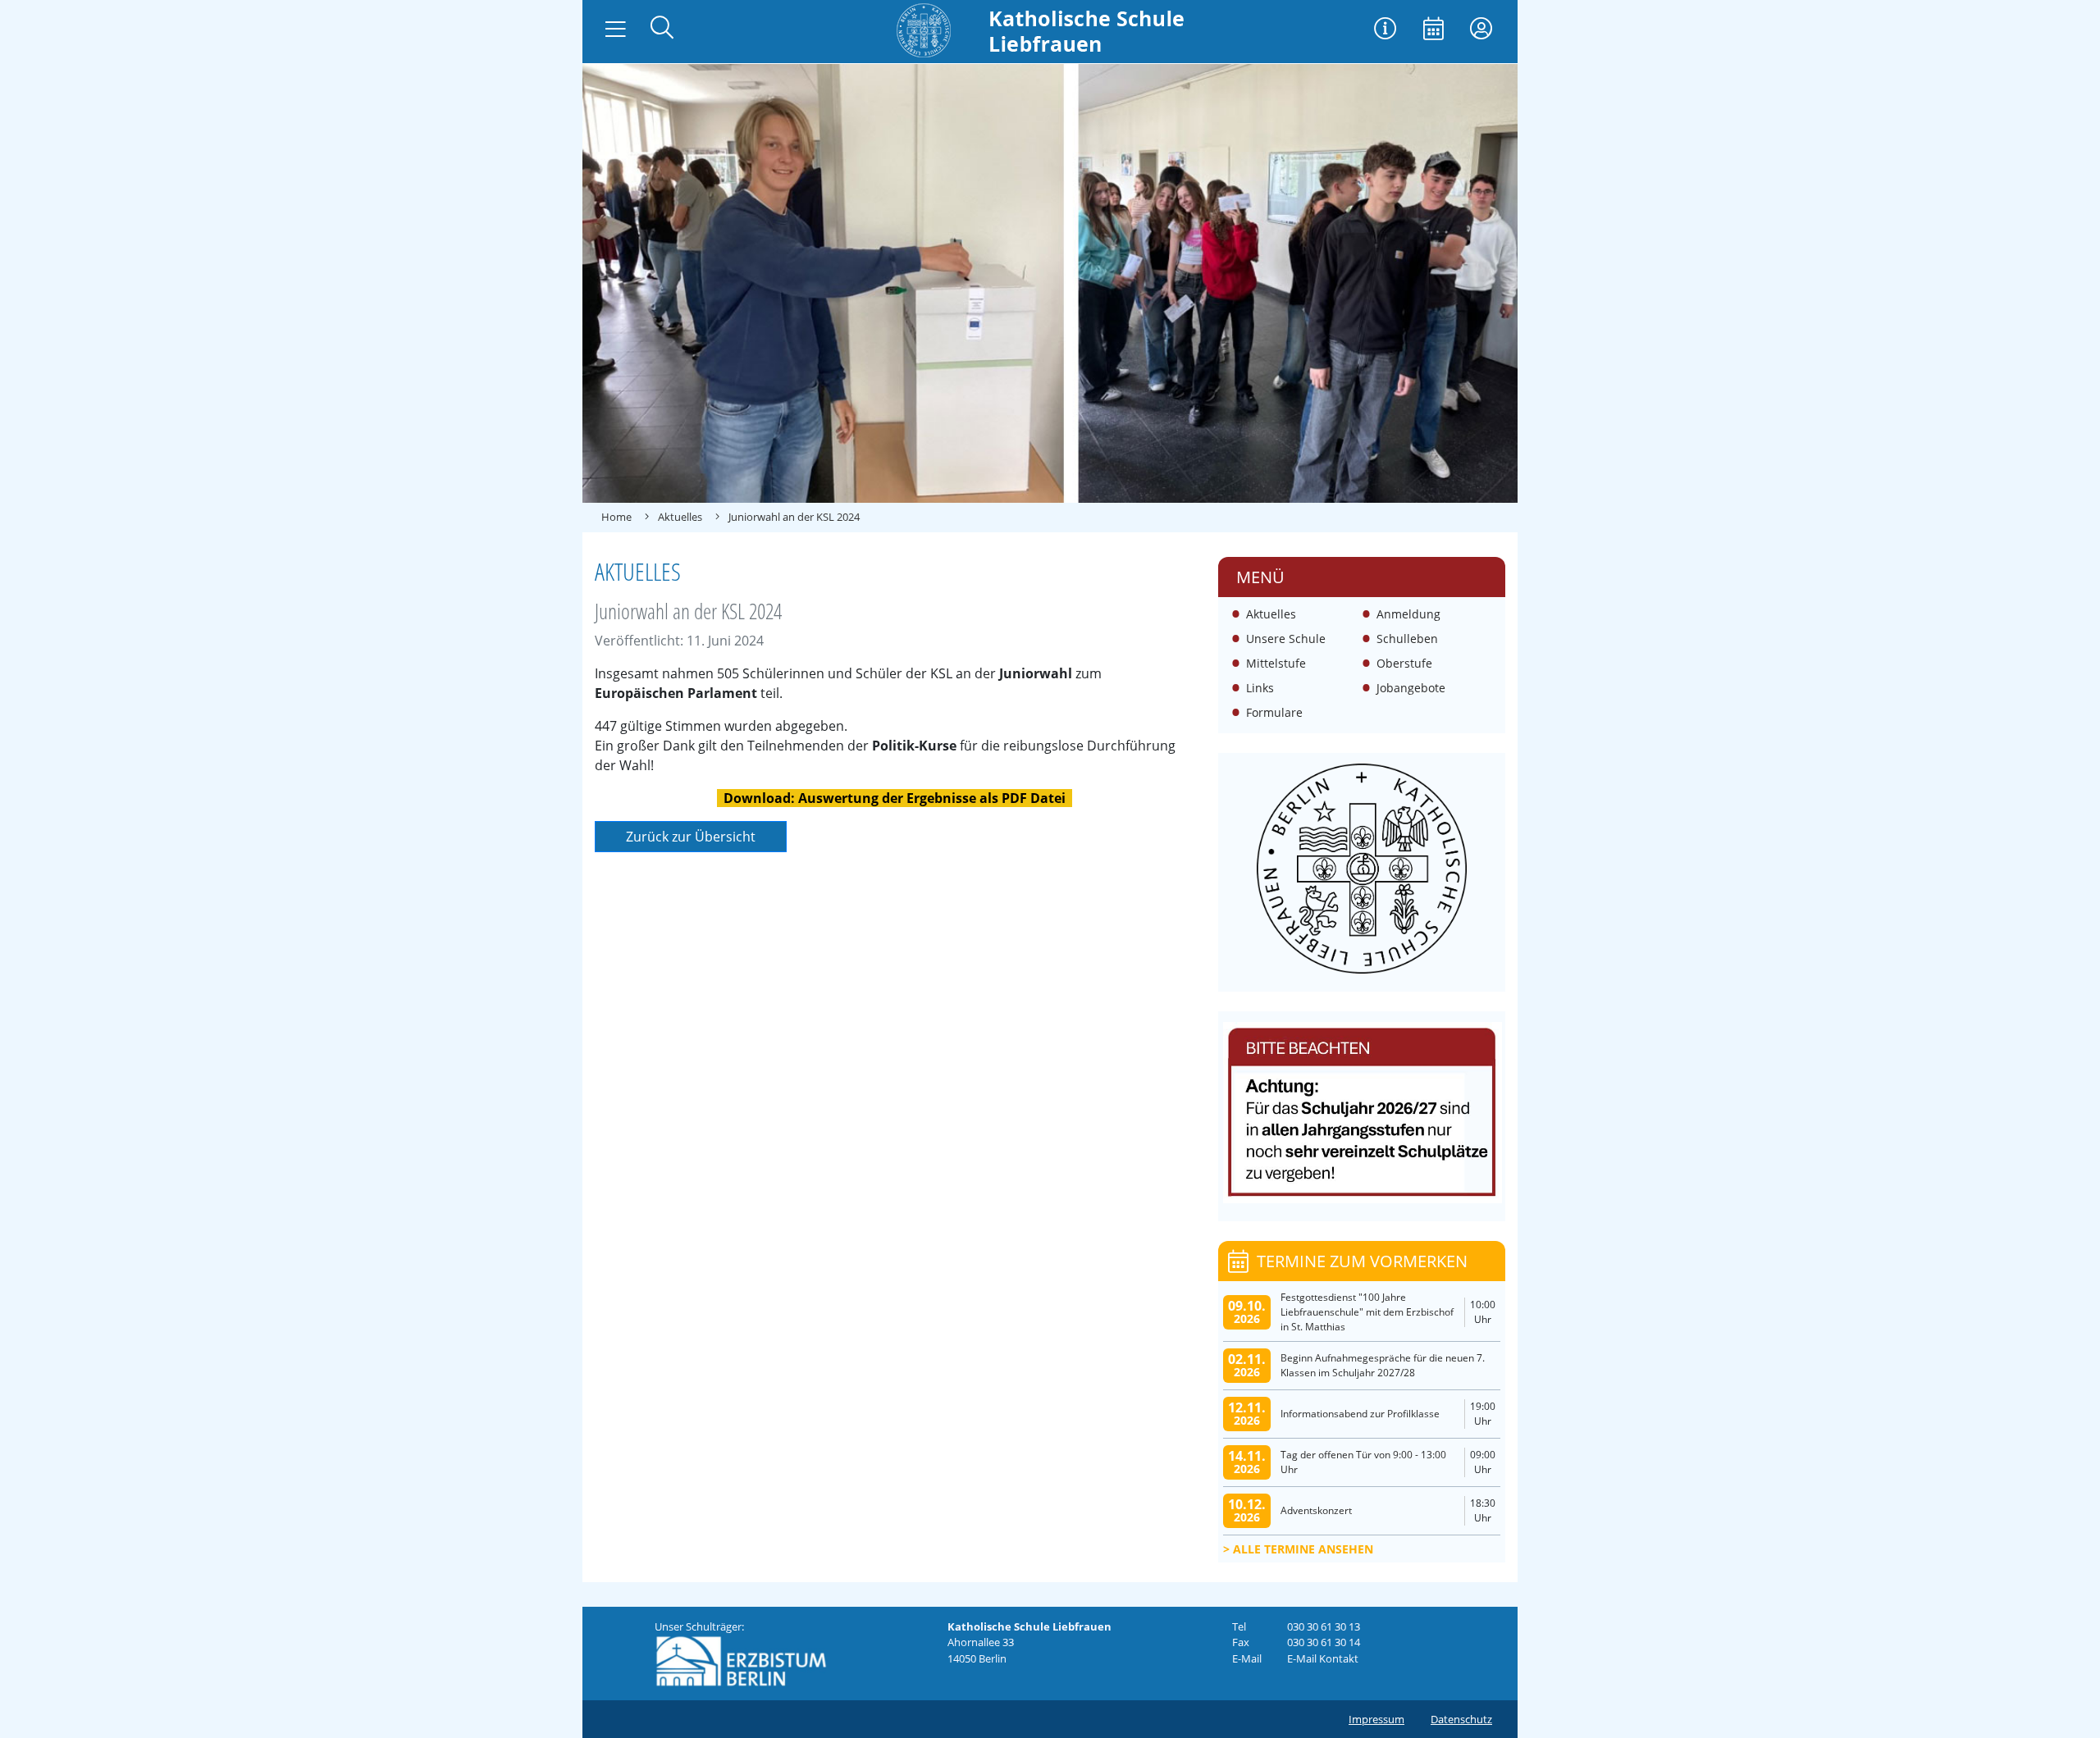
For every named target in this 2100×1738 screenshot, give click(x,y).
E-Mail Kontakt (1323, 1658)
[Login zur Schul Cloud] (1481, 30)
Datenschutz (1461, 1719)
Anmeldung (1408, 614)
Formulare (1274, 712)
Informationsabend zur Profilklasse (1360, 1414)
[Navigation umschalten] (616, 30)
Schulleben (1407, 639)
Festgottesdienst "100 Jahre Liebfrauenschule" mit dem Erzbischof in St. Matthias (1367, 1312)
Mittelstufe (1276, 663)
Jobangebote (1411, 688)
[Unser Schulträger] (741, 1660)
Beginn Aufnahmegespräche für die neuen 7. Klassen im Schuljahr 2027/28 (1383, 1365)
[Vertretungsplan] (1386, 30)
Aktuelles (1271, 614)
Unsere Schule (1286, 639)
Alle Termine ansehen (1303, 1549)
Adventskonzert (1316, 1510)
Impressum (1376, 1719)
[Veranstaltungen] (1433, 30)
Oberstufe (1404, 663)
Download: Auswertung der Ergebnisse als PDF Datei (895, 798)
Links (1260, 688)
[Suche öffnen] (662, 29)
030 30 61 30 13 (1324, 1626)
